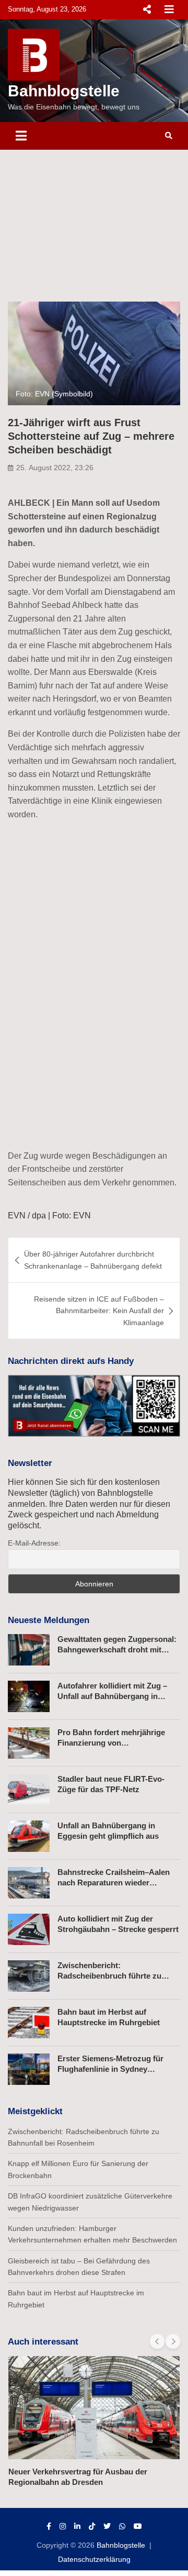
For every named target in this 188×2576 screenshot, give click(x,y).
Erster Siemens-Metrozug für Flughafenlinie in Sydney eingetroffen (110, 2069)
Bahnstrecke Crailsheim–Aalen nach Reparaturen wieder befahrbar (114, 1882)
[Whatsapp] (122, 2526)
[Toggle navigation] (21, 136)
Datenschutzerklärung (94, 2559)
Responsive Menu (147, 9)
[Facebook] (49, 2526)
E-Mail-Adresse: (34, 1543)
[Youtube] (138, 2526)
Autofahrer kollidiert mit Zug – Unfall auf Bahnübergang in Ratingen (112, 1696)
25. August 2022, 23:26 (55, 468)
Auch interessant (43, 2342)
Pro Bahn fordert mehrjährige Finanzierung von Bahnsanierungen (111, 1742)
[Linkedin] (77, 2526)
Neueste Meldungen (49, 1620)
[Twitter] (107, 2526)
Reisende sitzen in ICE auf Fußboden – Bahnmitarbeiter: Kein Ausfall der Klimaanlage (99, 1311)
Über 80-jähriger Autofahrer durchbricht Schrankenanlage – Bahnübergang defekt (93, 1260)
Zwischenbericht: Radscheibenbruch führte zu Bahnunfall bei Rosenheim (109, 1975)
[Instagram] (63, 2526)
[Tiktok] (92, 2526)
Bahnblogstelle (64, 91)
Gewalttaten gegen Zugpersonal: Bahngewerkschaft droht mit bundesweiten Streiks (117, 1649)
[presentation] (157, 2341)
